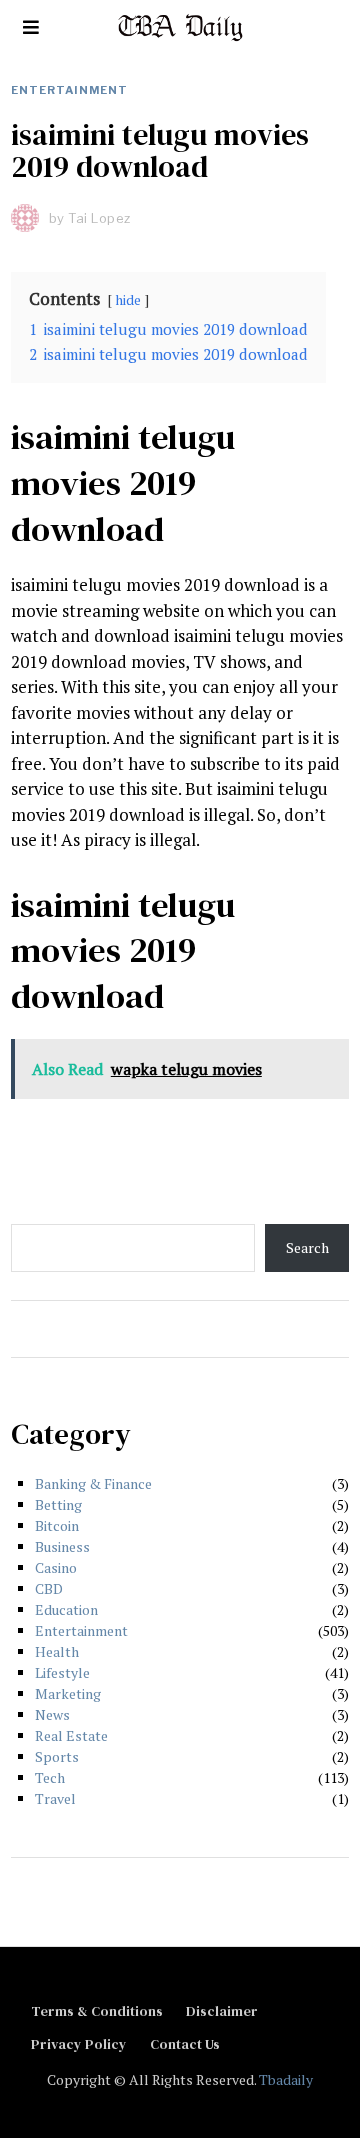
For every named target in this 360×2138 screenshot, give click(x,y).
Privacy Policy (79, 2044)
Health (57, 1651)
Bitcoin (57, 1525)
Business (62, 1546)
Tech (50, 1777)
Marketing (68, 1693)
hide (128, 300)
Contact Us (185, 2044)
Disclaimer (222, 2011)
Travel (55, 1798)
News (52, 1714)
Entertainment (69, 90)
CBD (49, 1588)
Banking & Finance (93, 1483)
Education (66, 1609)
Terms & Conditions (97, 2011)
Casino (56, 1567)
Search (307, 1247)
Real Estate (71, 1735)
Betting (58, 1504)
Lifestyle (62, 1672)
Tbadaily (286, 2079)
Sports (57, 1756)
